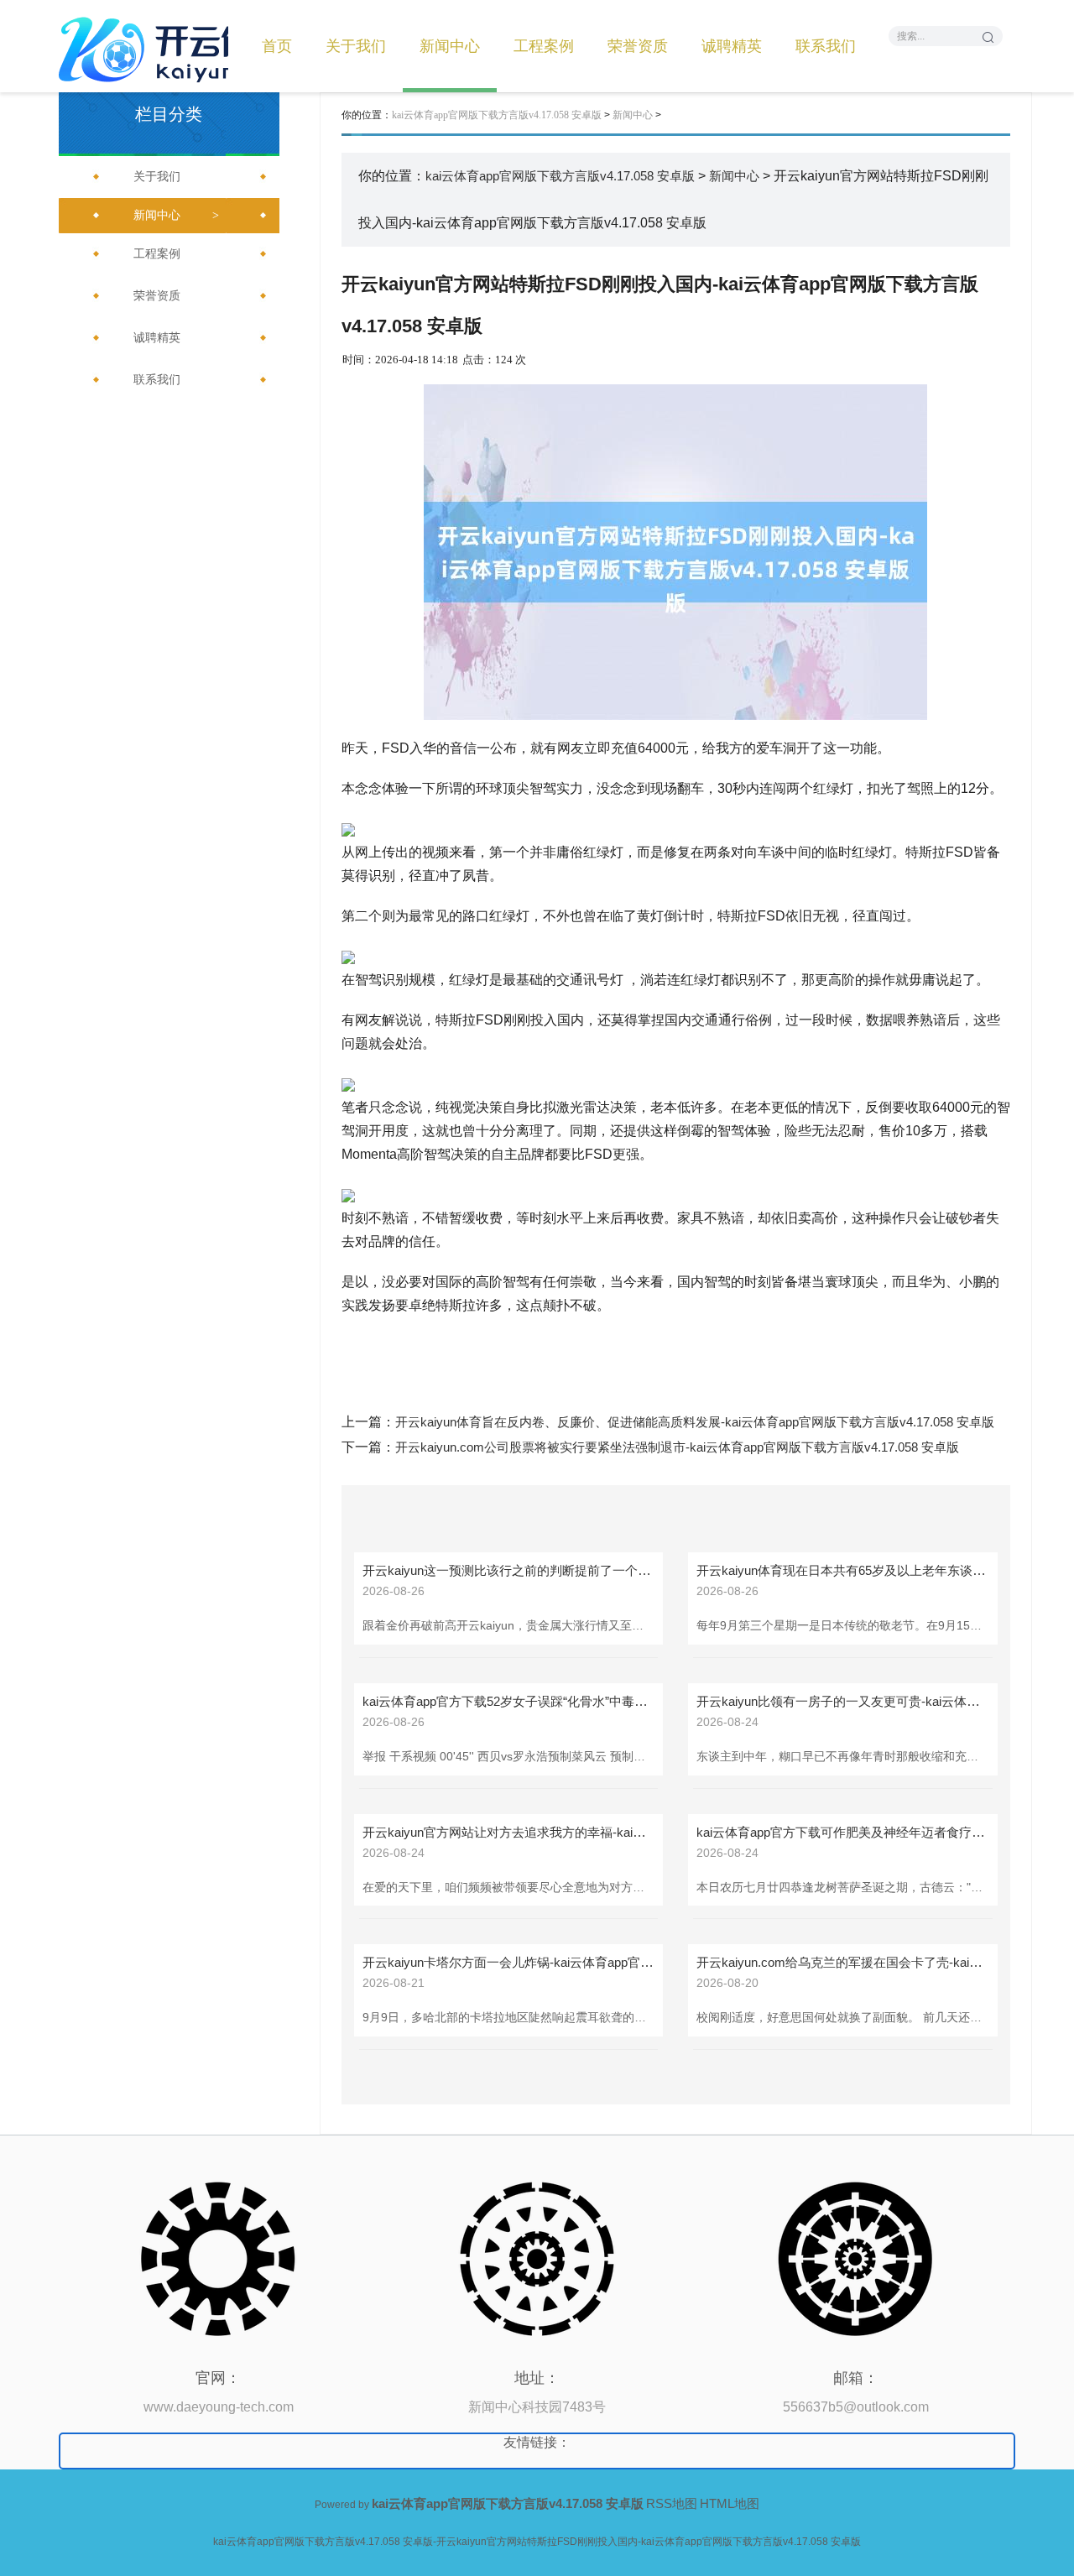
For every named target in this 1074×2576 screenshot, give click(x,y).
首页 (277, 46)
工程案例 (544, 46)
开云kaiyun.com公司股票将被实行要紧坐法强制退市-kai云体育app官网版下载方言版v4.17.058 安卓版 (677, 1447)
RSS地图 (672, 2503)
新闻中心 (450, 46)
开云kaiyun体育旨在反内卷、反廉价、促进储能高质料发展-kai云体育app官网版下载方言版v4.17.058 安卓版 (695, 1422)
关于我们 (356, 46)
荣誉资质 (638, 46)
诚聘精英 (732, 46)
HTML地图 (730, 2503)
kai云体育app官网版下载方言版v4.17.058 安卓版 (497, 115)
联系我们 (826, 46)
